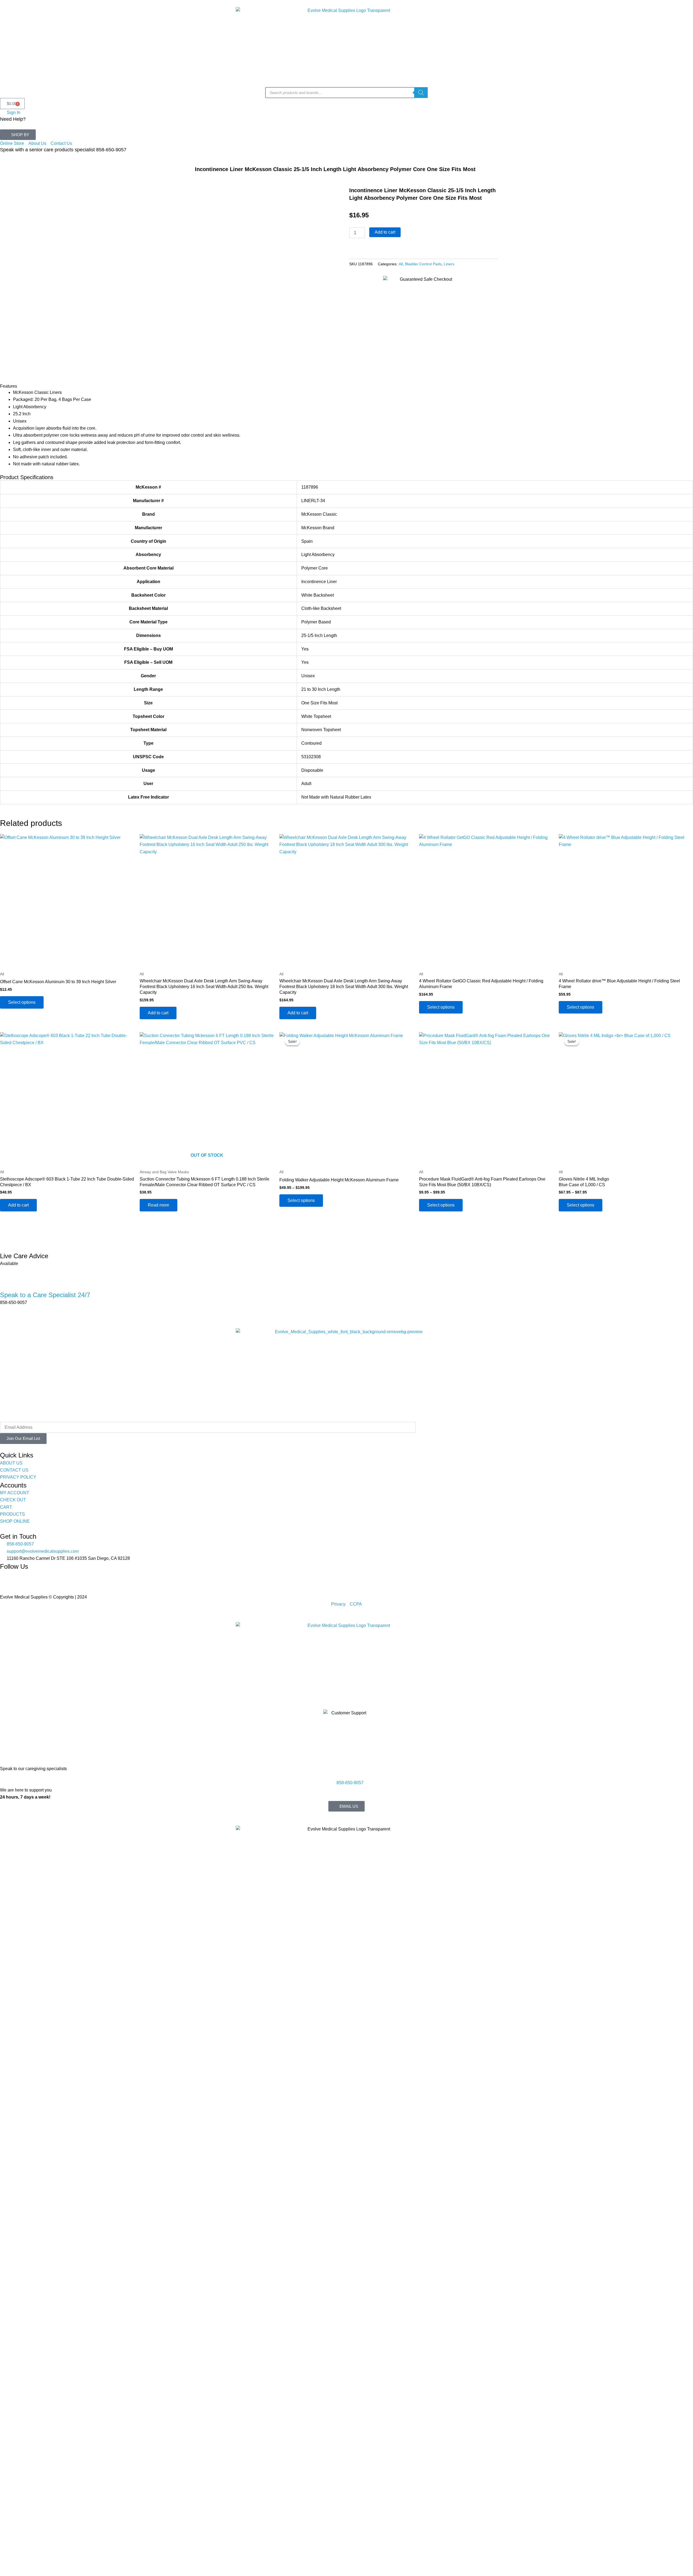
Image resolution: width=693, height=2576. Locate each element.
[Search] (421, 93)
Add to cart (385, 232)
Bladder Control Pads (423, 264)
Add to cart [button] (158, 1013)
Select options (22, 1002)
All (401, 264)
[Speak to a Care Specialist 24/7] (7, 1282)
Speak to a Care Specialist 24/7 (45, 1295)
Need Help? (13, 119)
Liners (449, 264)
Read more (158, 1205)
